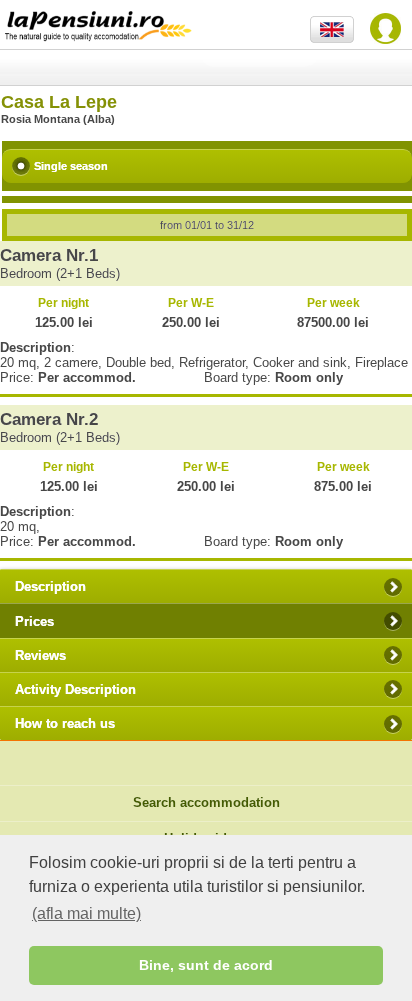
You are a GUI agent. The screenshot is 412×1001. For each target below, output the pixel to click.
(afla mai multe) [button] (86, 913)
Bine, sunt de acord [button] (206, 965)
